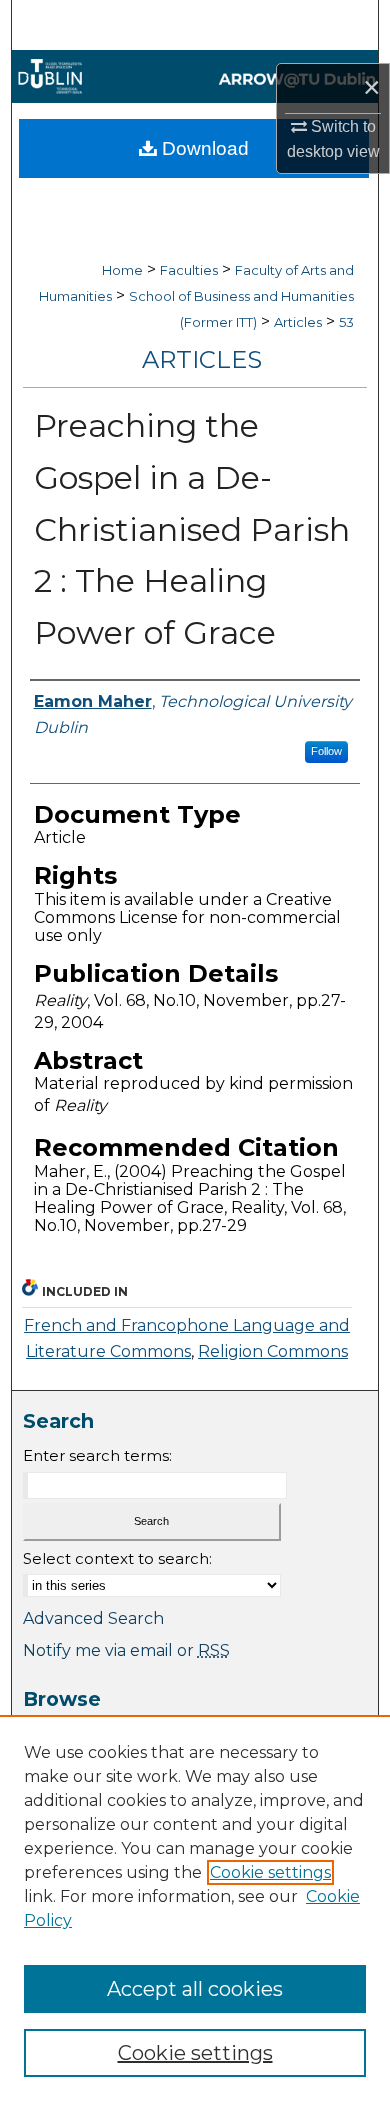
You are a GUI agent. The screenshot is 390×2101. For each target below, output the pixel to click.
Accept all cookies (195, 1989)
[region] (195, 1908)
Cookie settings (270, 1872)
